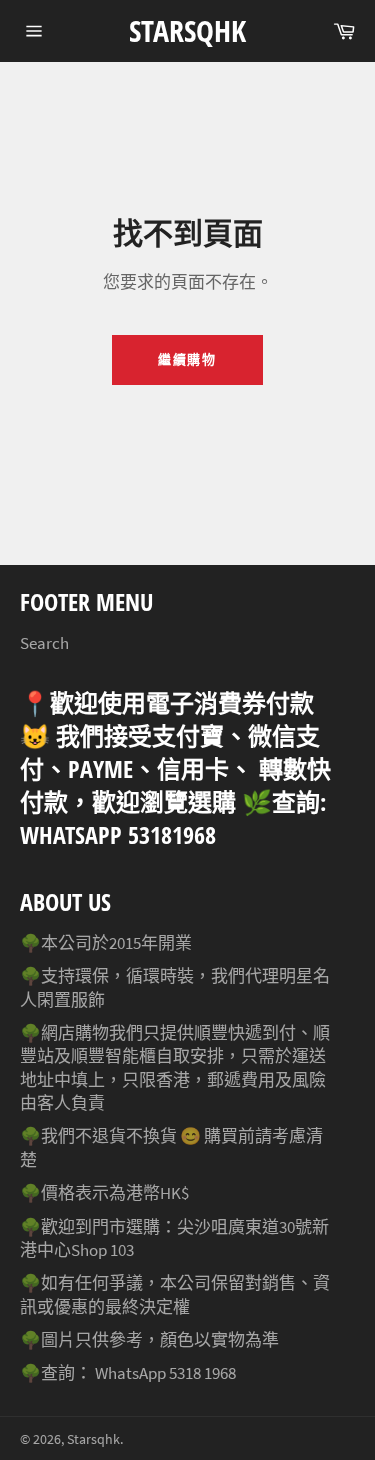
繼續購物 (188, 359)
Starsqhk (187, 30)
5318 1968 (202, 1373)
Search (44, 643)
